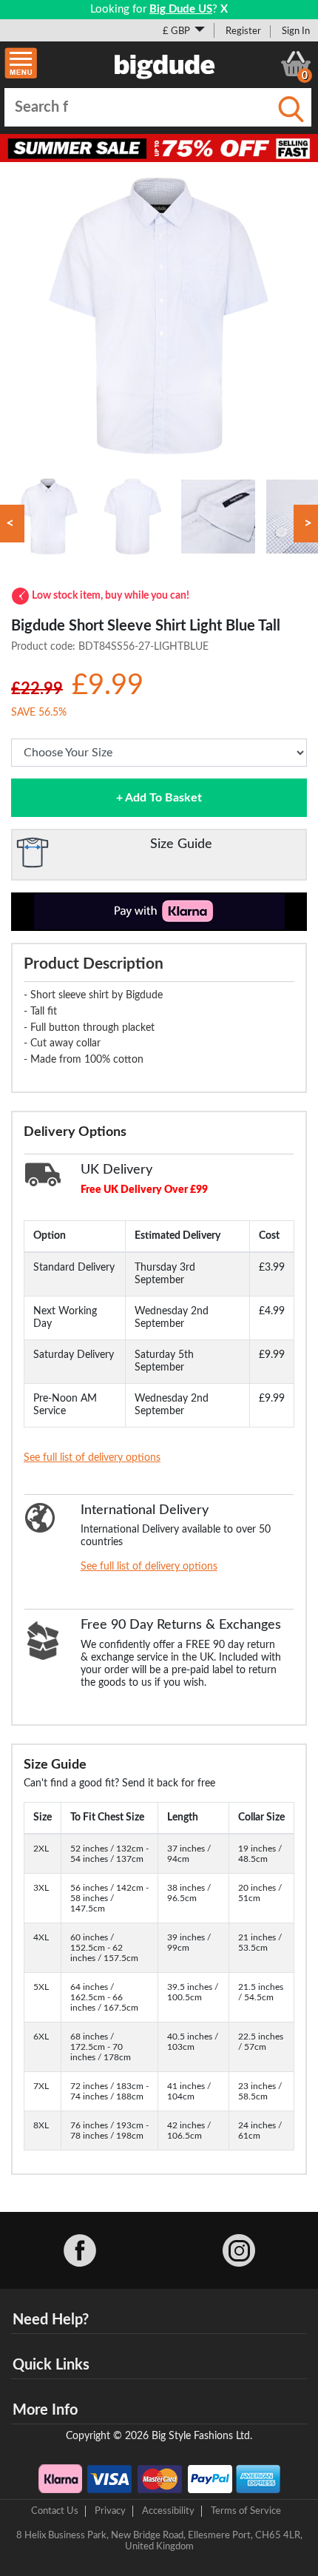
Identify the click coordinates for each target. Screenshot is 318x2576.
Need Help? (51, 2320)
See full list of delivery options (92, 1458)
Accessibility (168, 2511)
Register (243, 31)
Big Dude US (181, 9)
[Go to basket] (296, 64)
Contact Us (55, 2511)
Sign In (296, 31)
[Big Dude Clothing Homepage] (165, 64)
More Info (45, 2410)
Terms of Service (246, 2511)
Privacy (110, 2511)
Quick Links (51, 2365)
